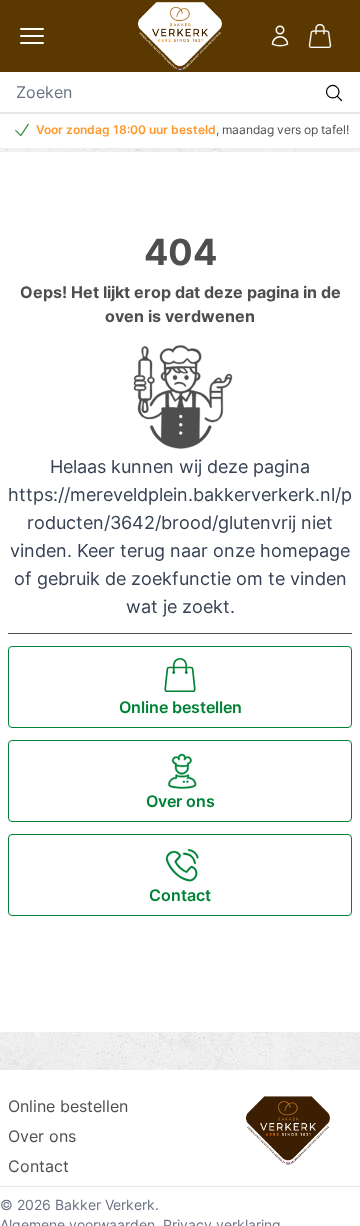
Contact (38, 1166)
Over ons (42, 1136)
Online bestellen (68, 1106)
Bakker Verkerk (105, 1204)
